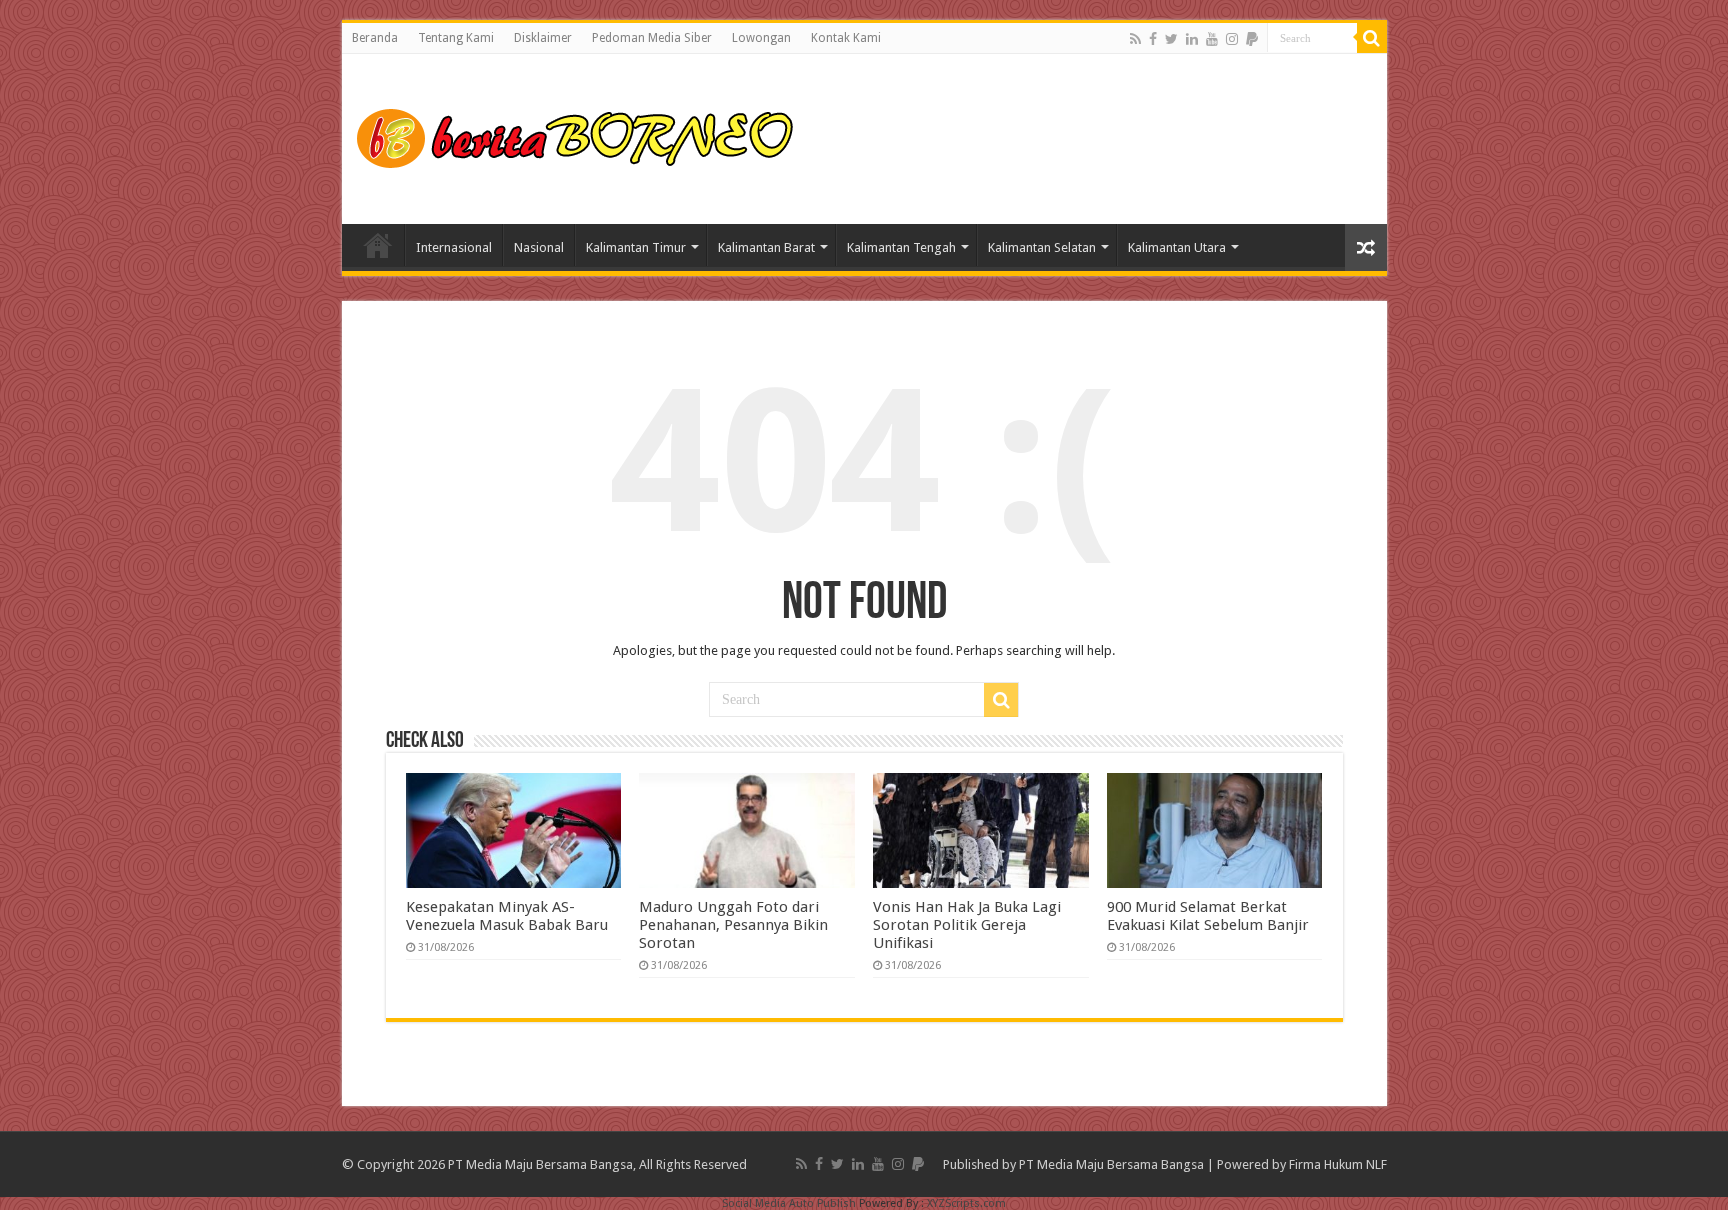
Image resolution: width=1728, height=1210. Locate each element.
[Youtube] (1212, 39)
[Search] (1372, 38)
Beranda (375, 38)
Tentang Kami (456, 38)
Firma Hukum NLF (1338, 1164)
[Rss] (1135, 39)
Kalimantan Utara (1177, 247)
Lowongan (761, 38)
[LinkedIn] (1192, 39)
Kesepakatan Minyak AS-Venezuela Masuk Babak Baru (507, 916)
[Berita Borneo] (581, 135)
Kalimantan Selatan (1042, 247)
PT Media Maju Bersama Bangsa (1111, 1164)
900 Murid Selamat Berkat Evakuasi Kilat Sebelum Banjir (1208, 916)
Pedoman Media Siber (652, 38)
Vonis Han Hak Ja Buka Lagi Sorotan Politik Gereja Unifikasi (967, 925)
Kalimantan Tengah (901, 247)
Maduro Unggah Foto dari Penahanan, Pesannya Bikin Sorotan (733, 925)
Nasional (539, 247)
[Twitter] (1171, 39)
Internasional (454, 247)
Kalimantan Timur (636, 247)
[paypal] (1252, 39)
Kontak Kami (846, 38)
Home (378, 245)
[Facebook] (1153, 39)
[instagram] (1232, 39)
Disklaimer (543, 38)
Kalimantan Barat (766, 247)
